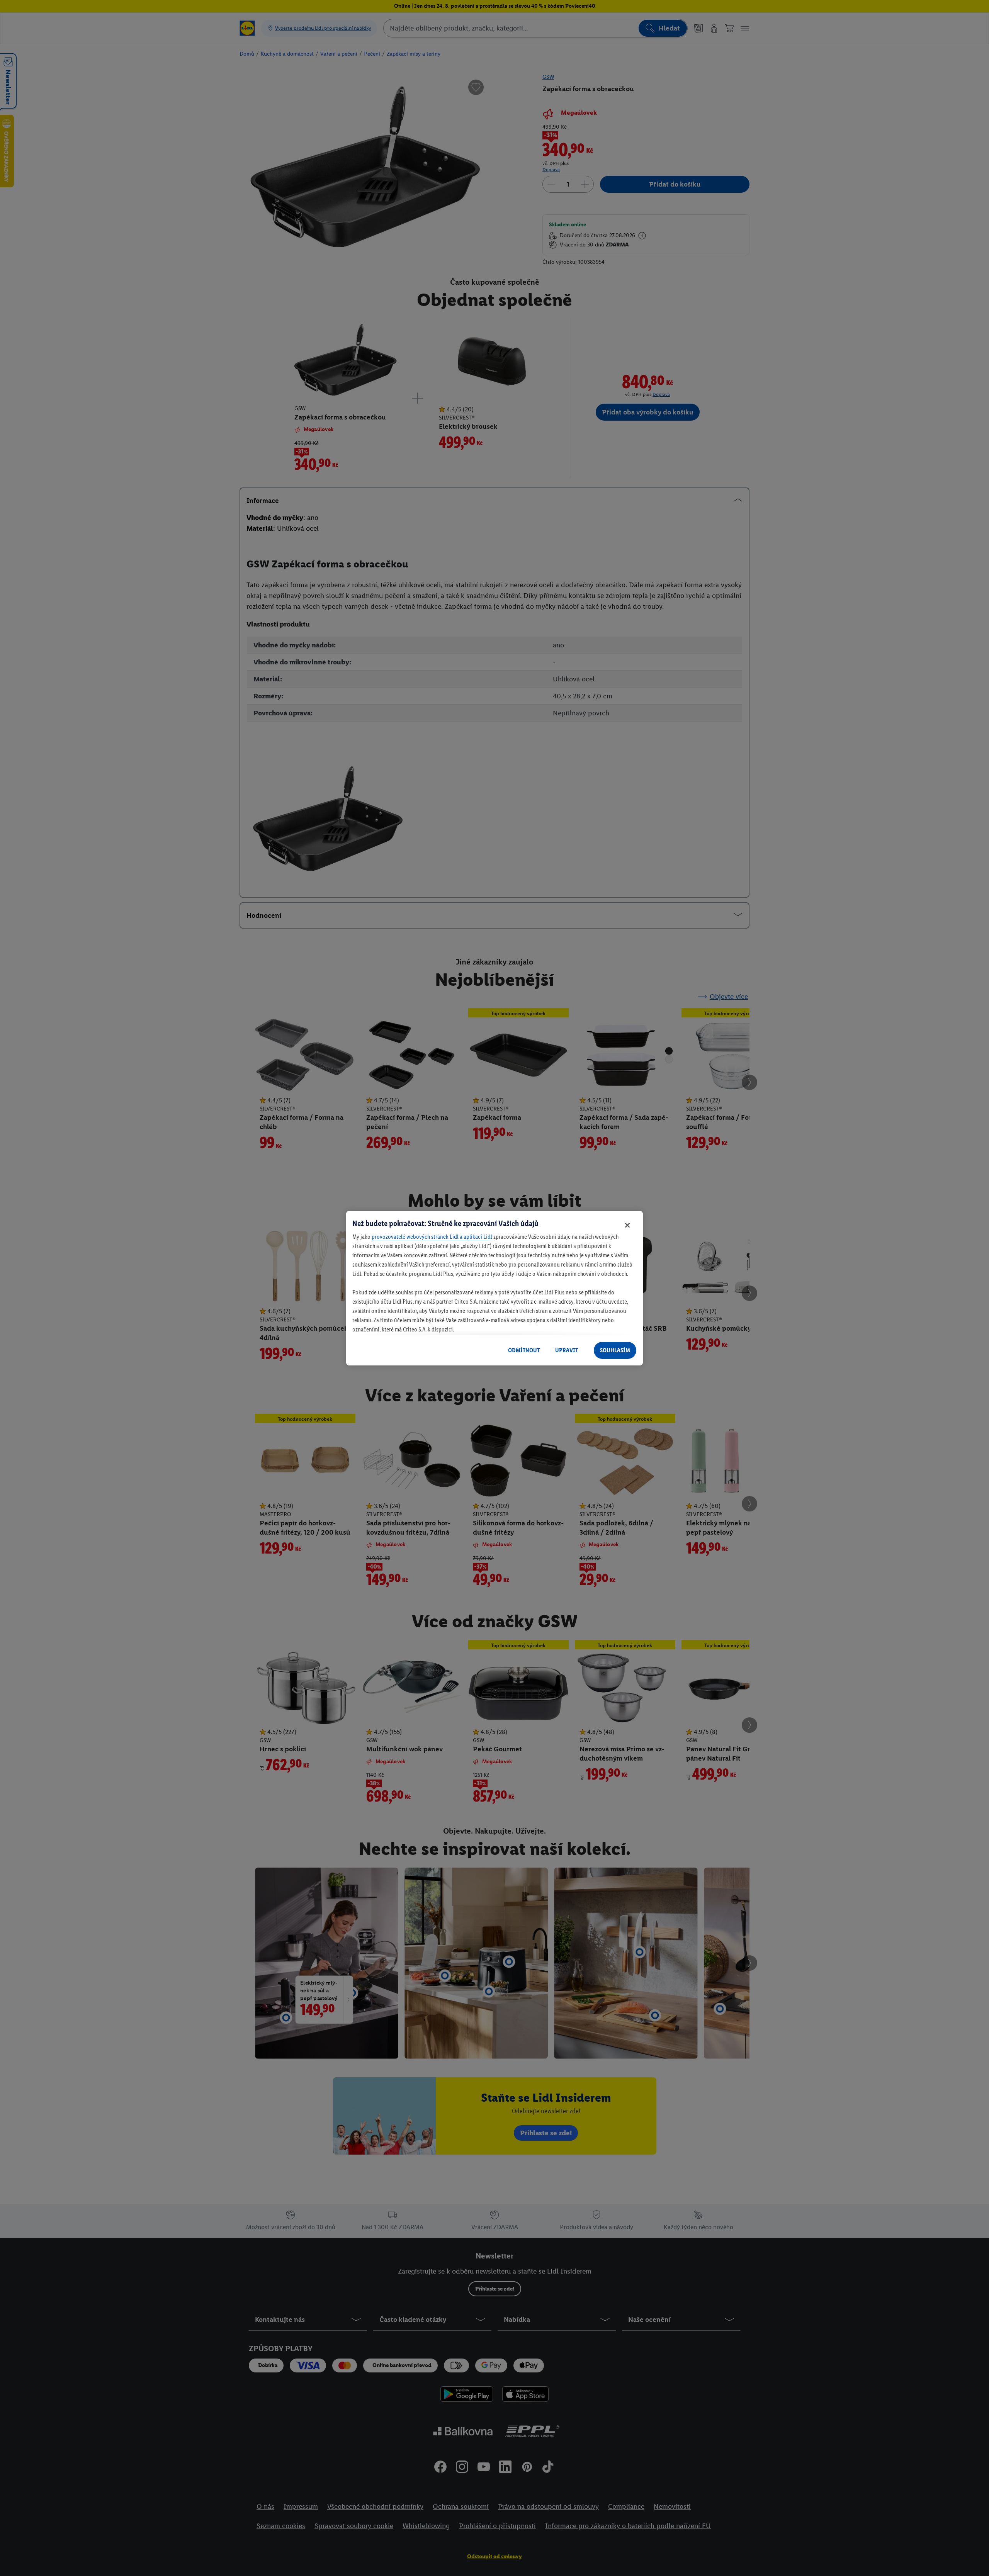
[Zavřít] (627, 1225)
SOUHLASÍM (615, 1350)
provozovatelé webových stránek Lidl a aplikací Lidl (432, 1237)
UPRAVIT (567, 1350)
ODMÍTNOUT (524, 1350)
